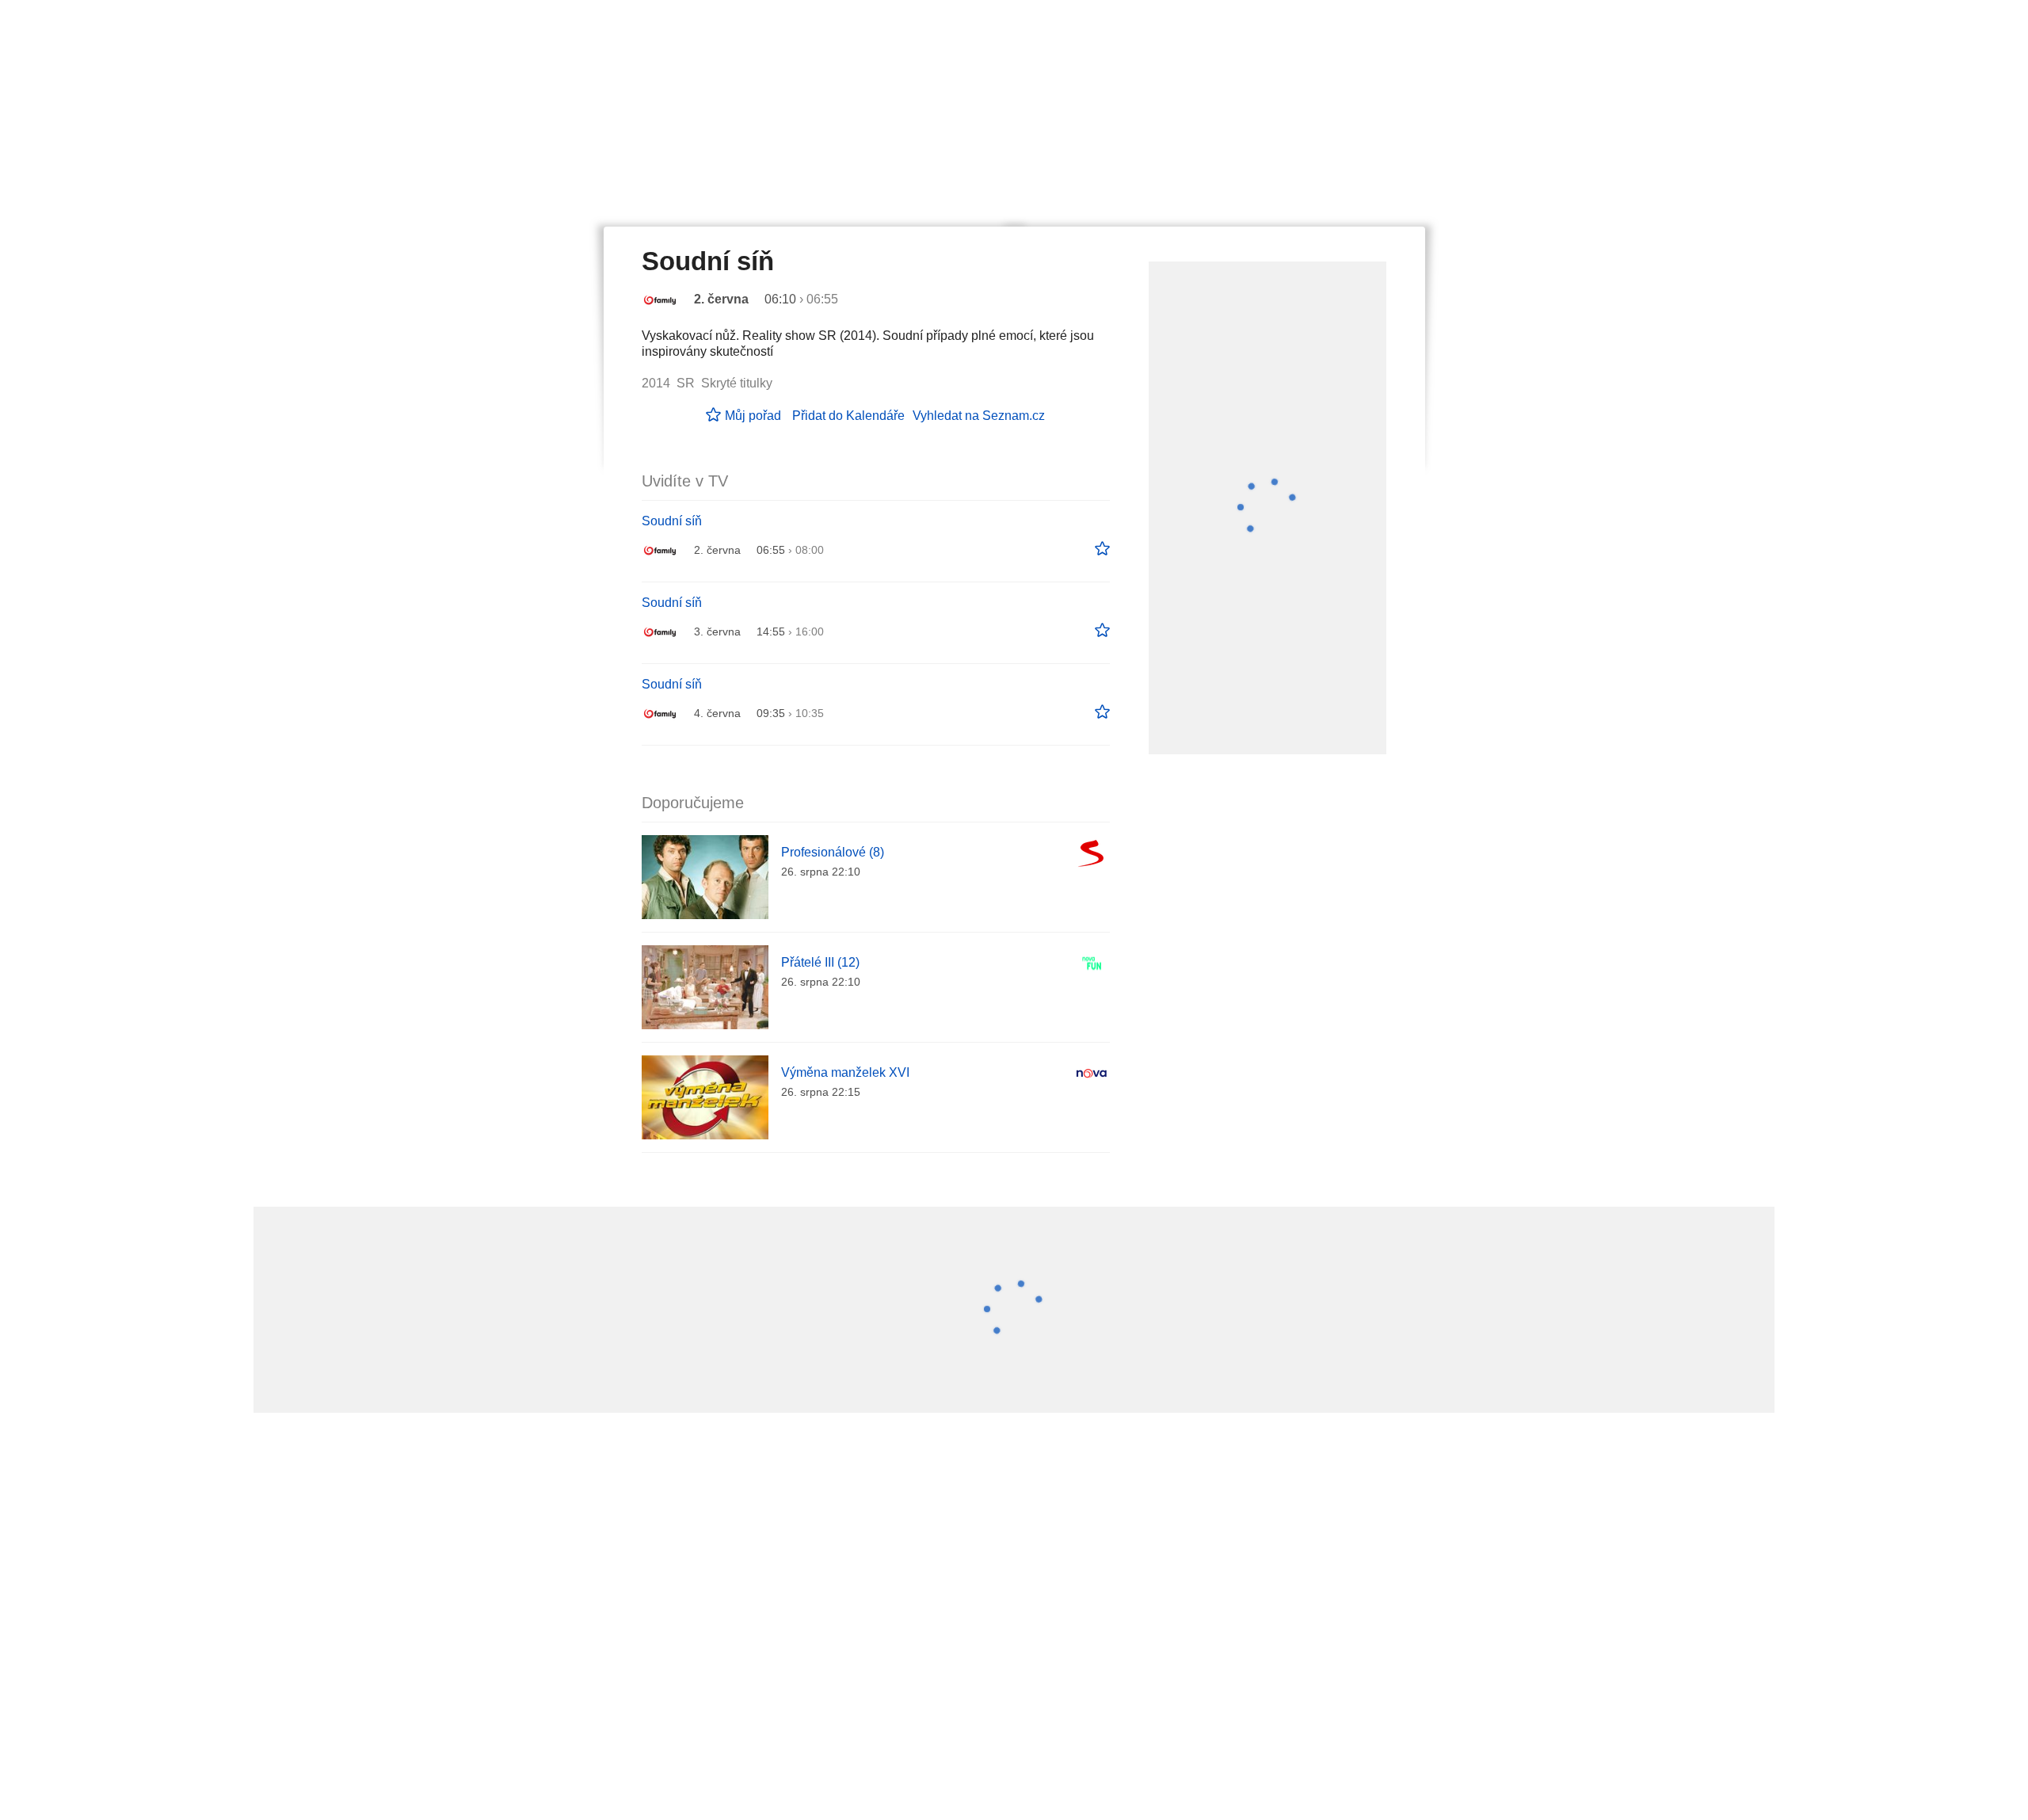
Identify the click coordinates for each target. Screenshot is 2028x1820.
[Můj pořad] (1102, 549)
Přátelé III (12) (820, 962)
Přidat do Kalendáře (848, 416)
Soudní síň (672, 521)
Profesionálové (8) (833, 852)
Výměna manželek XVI (845, 1072)
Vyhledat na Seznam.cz (979, 416)
